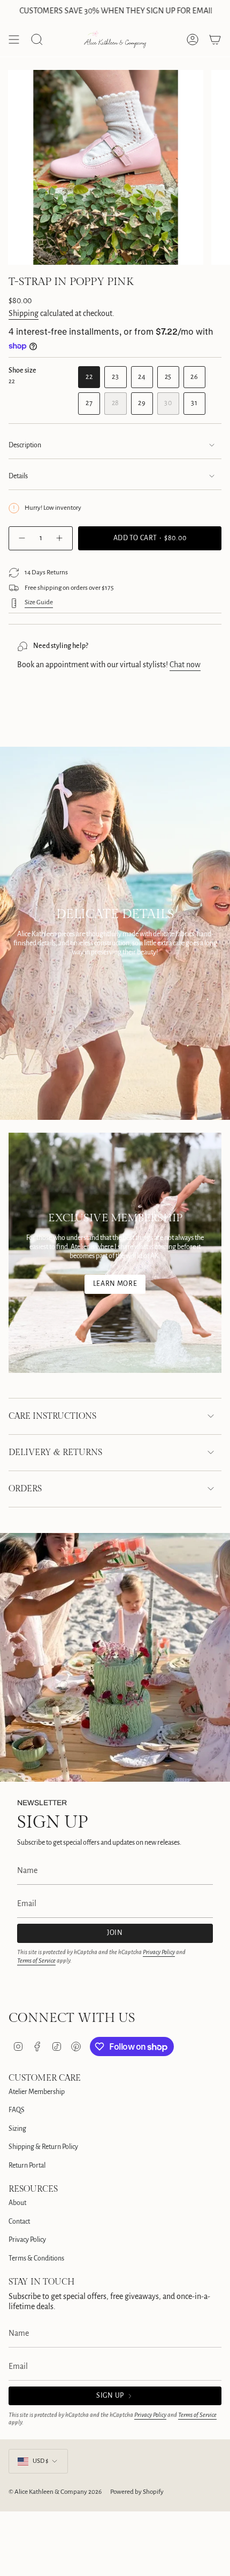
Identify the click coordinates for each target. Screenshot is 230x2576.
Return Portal (27, 2166)
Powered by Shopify (137, 2492)
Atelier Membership (37, 2092)
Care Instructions (52, 1416)
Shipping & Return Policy (43, 2147)
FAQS (17, 2110)
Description (25, 445)
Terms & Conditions (36, 2258)
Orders (25, 1489)
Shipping (24, 313)
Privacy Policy (159, 1952)
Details (18, 476)
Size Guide (39, 602)
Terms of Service (36, 1961)
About (17, 2203)
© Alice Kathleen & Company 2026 (55, 2492)
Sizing (17, 2129)
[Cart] (215, 39)
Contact (19, 2222)
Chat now (185, 665)
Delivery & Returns (55, 1453)
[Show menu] (14, 39)
